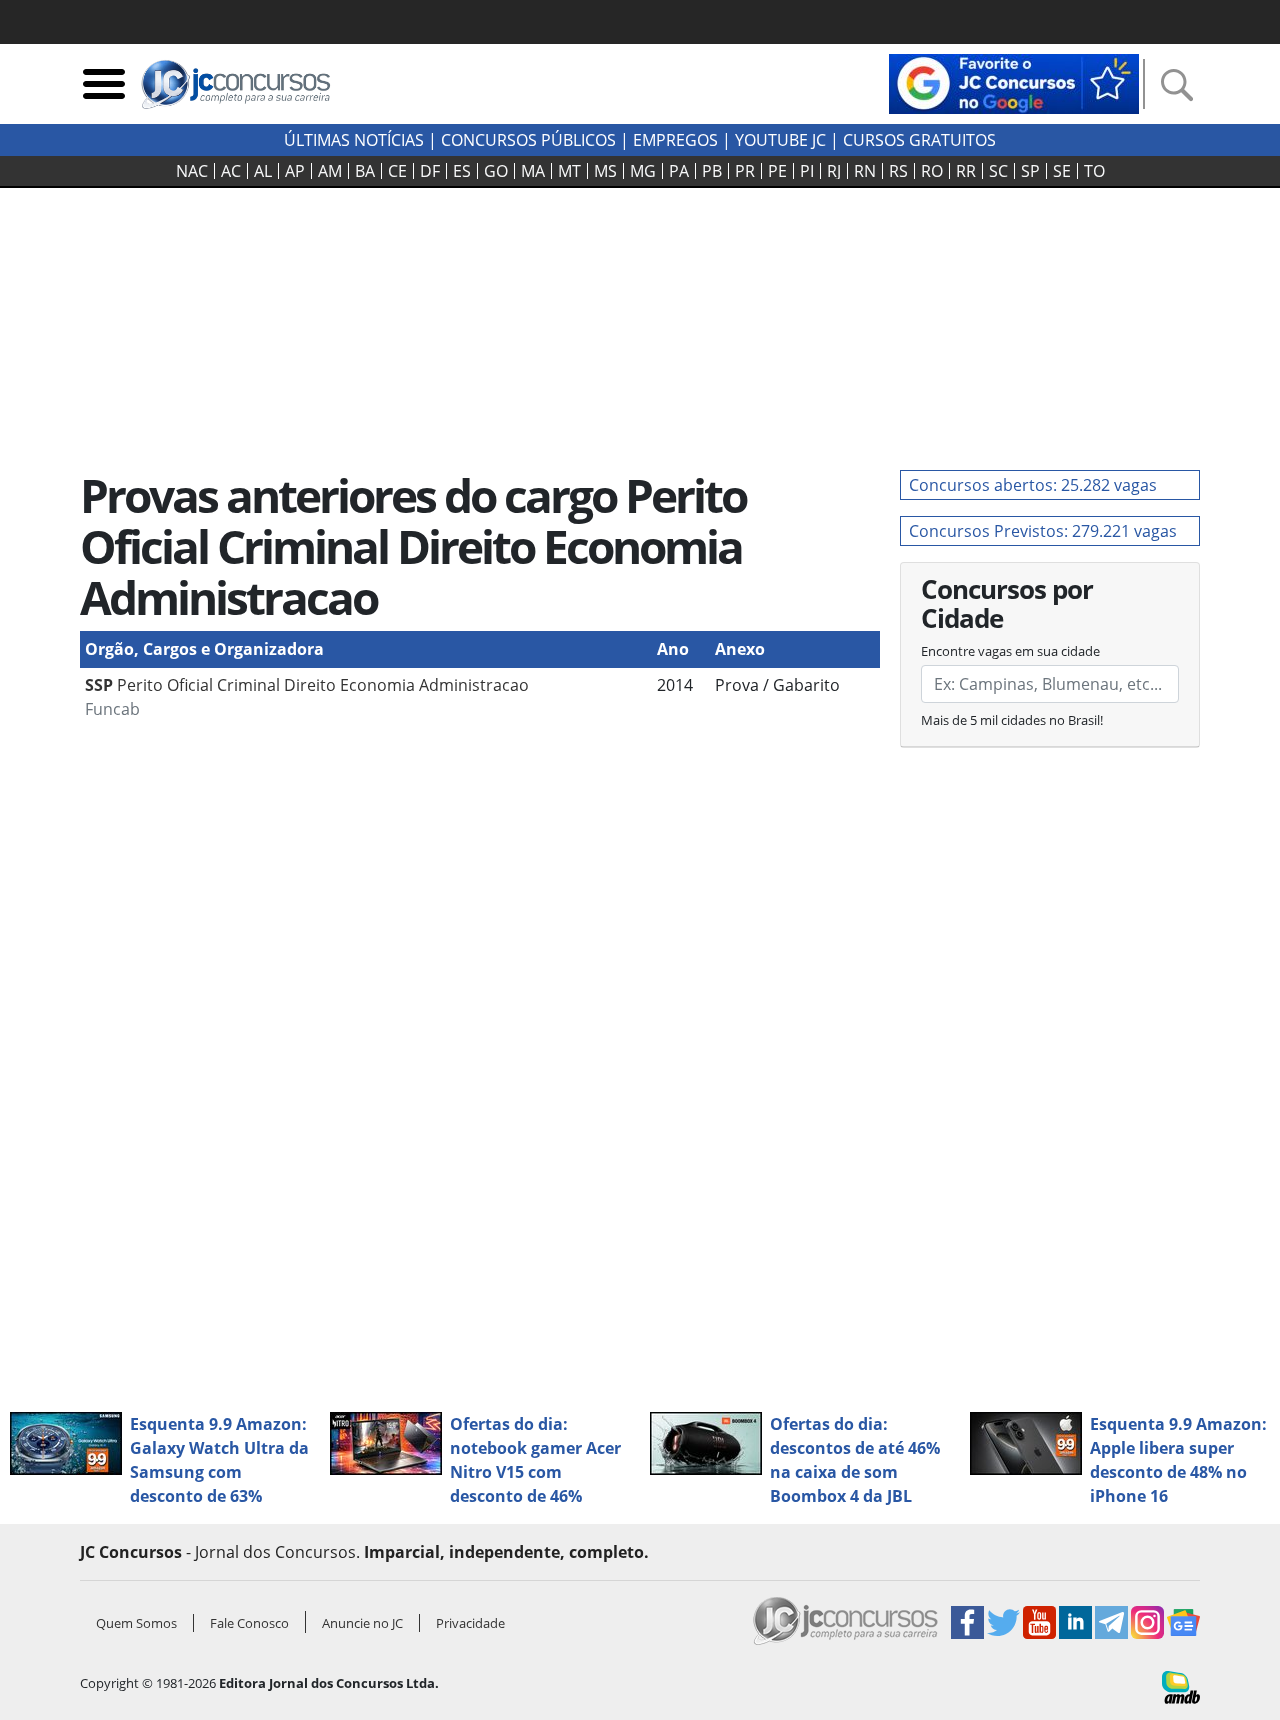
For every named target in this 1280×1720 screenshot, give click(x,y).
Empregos (675, 140)
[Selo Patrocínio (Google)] (1014, 82)
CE (397, 171)
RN (865, 171)
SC (998, 171)
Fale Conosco (249, 1623)
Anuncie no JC (362, 1623)
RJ (834, 171)
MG (643, 171)
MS (605, 171)
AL (263, 171)
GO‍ (496, 171)
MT (569, 171)
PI (807, 171)
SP (1030, 171)
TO (1094, 171)
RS (898, 171)
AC (231, 171)
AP (295, 171)
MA (533, 171)
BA (365, 171)
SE (1062, 171)
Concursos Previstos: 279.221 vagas (1043, 531)
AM (330, 171)
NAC (192, 171)
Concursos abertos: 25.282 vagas (1033, 485)
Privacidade (470, 1623)
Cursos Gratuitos (919, 140)
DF (430, 171)
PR (745, 171)
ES (462, 171)
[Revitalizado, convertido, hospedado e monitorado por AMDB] (1181, 1686)
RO (932, 171)
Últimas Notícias (354, 140)
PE (777, 171)
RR (966, 171)
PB (712, 171)
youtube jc (780, 140)
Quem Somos (136, 1623)
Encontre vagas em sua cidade (1010, 651)
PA (679, 171)
